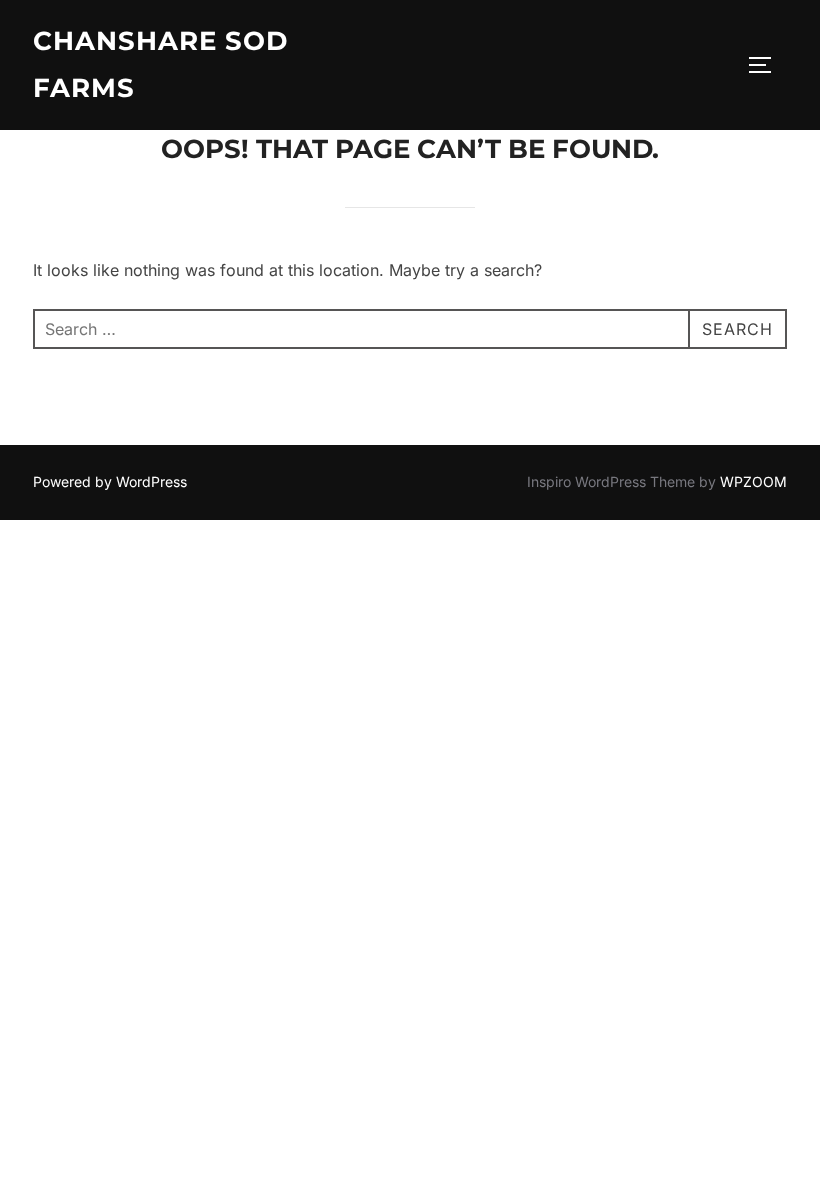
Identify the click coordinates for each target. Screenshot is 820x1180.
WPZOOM (753, 481)
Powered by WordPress (110, 481)
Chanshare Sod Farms (160, 64)
